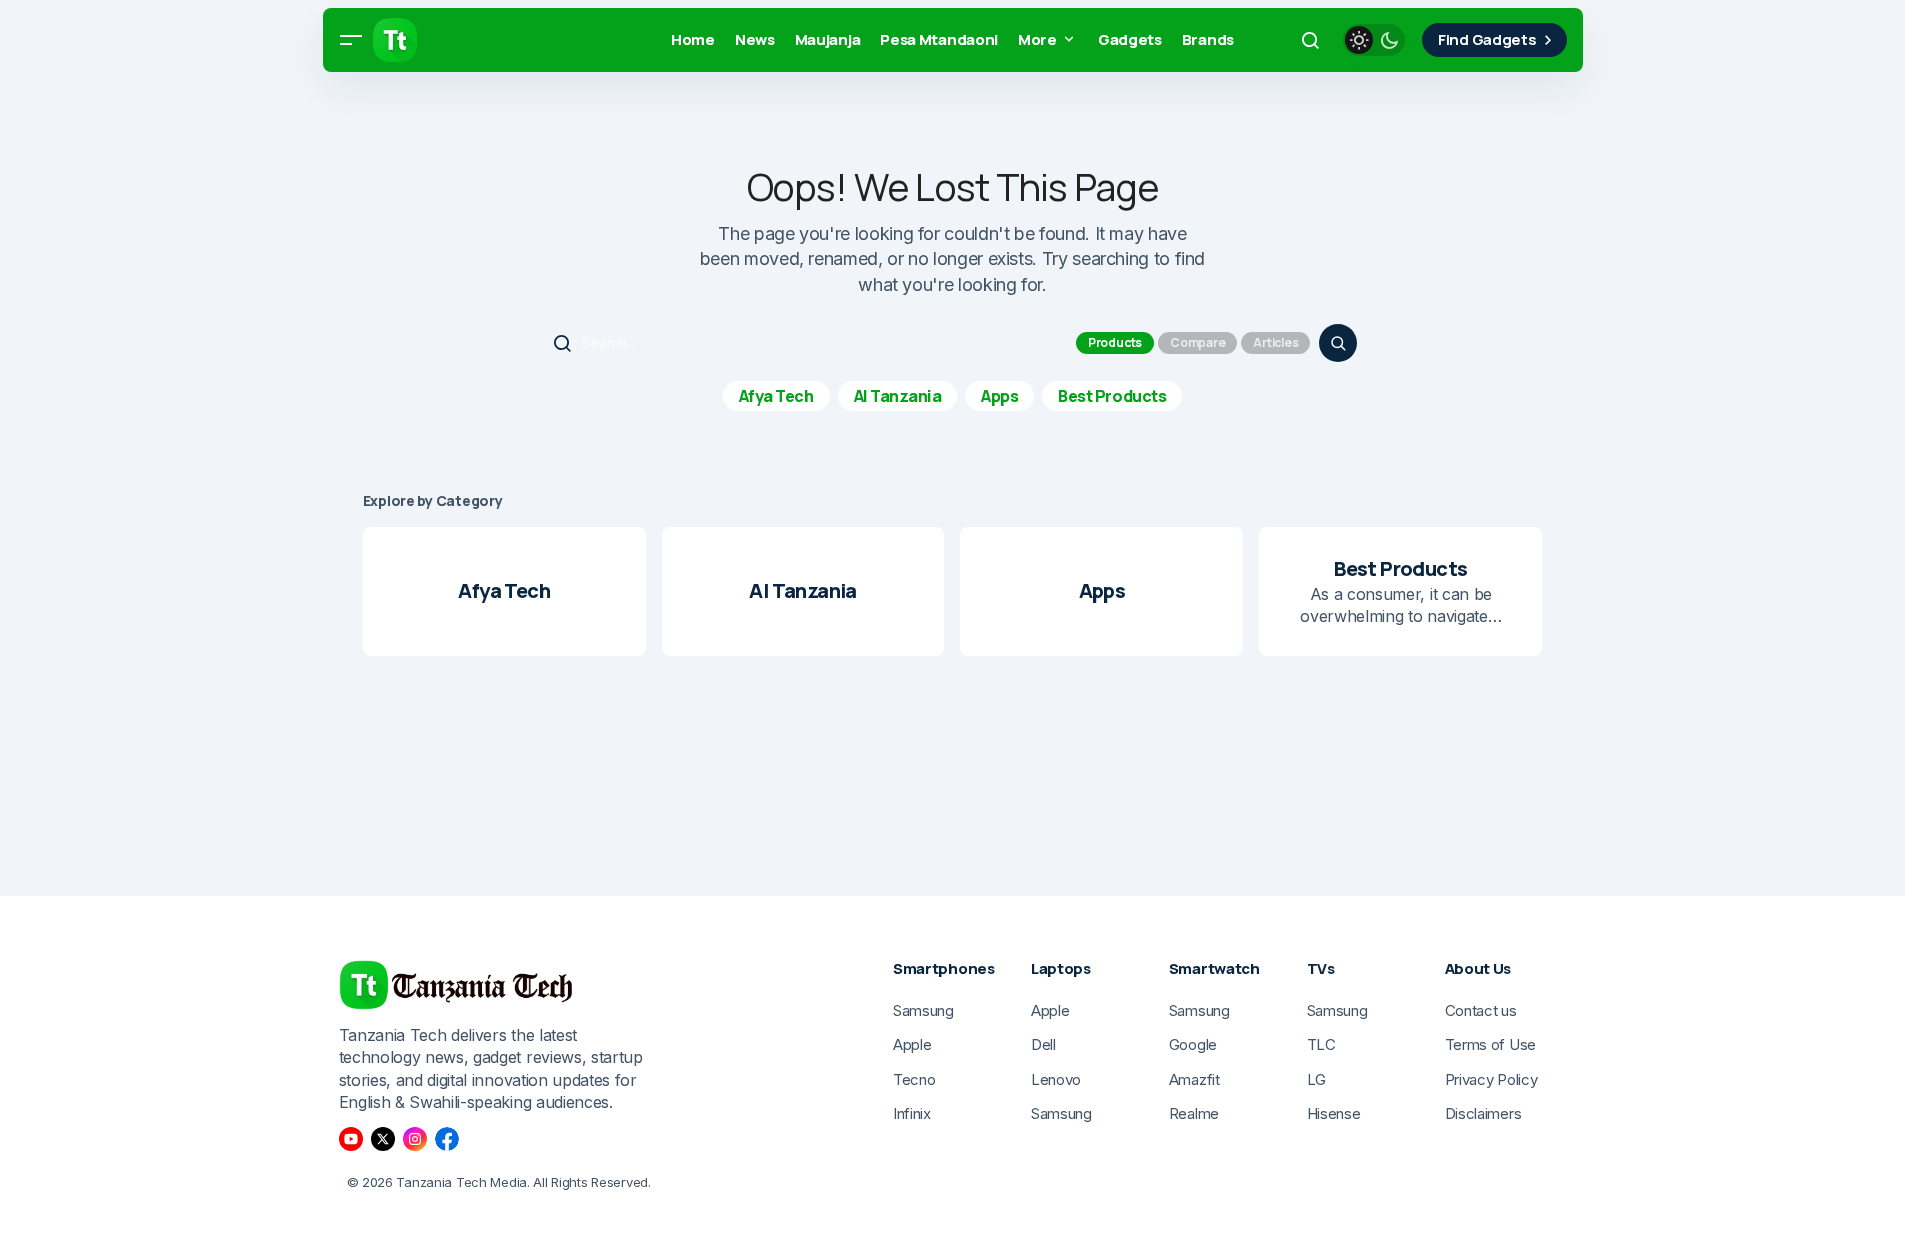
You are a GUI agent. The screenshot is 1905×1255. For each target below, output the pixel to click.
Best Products (1112, 396)
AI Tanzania (898, 396)
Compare (1197, 342)
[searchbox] (806, 343)
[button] (351, 40)
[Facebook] (447, 1139)
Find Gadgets (1487, 39)
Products (1115, 342)
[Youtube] (351, 1139)
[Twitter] (383, 1139)
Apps (999, 396)
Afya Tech (776, 396)
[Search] (1338, 343)
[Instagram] (415, 1139)
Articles (1275, 342)
